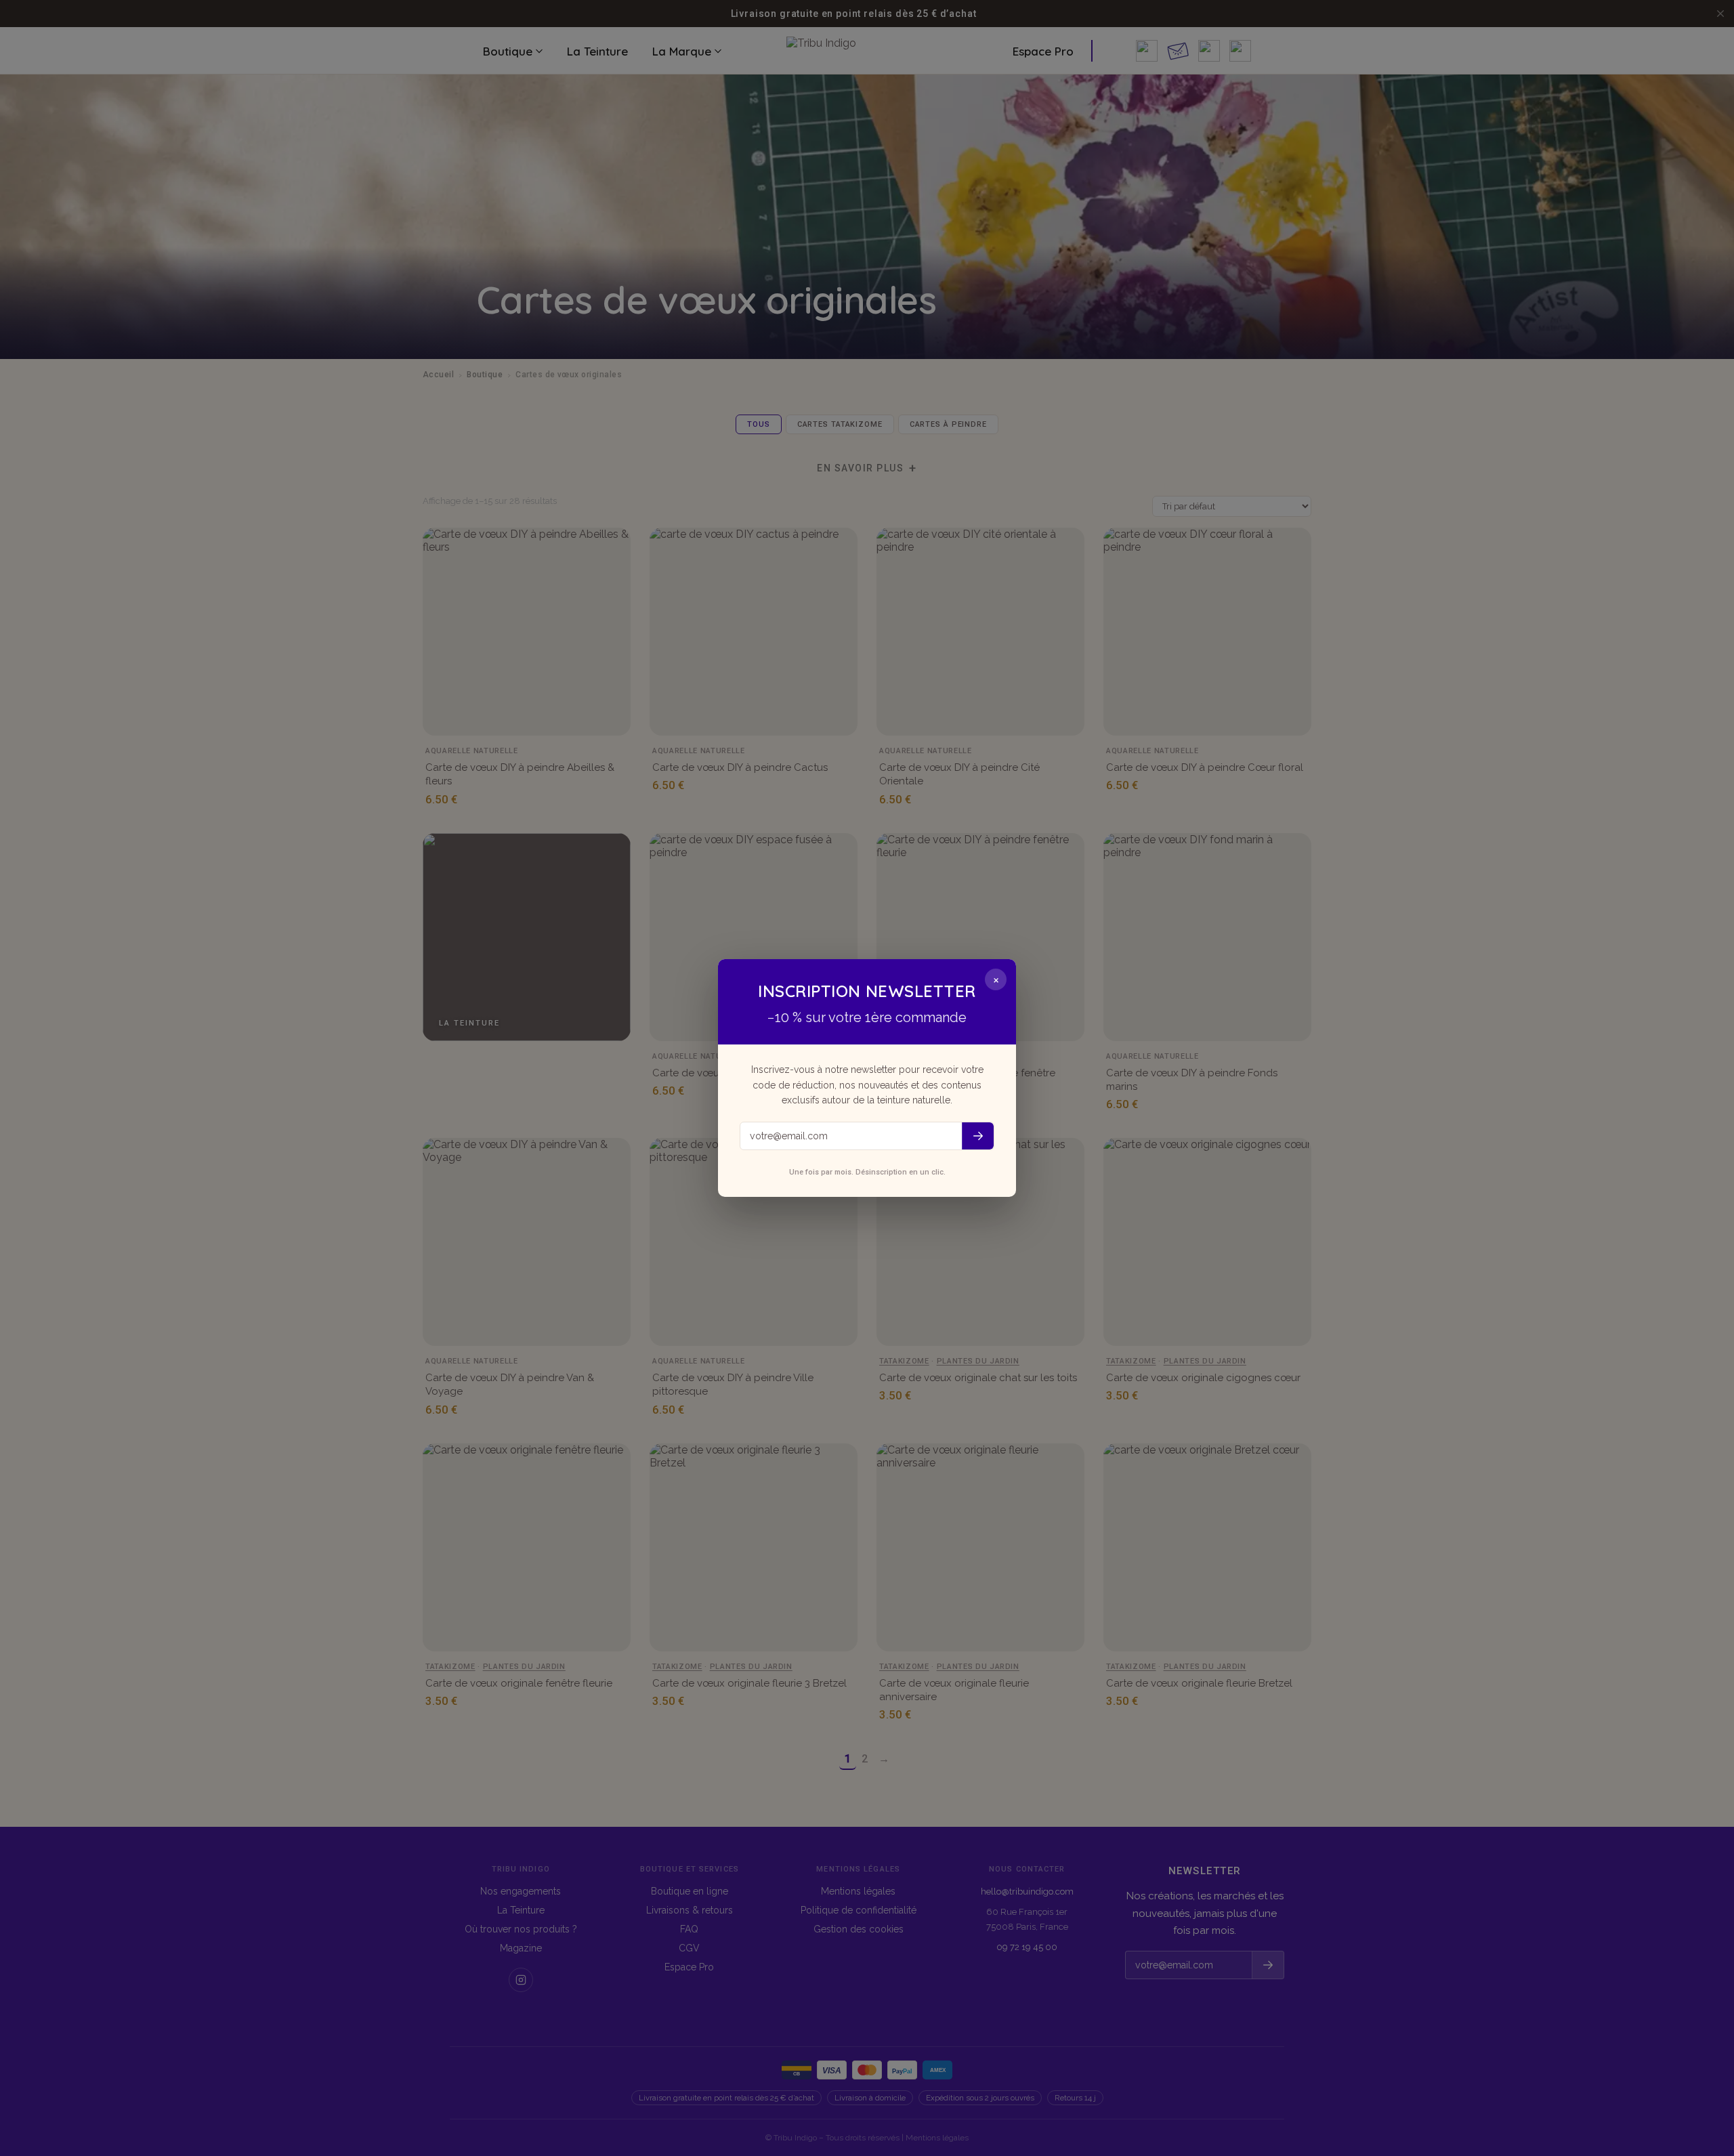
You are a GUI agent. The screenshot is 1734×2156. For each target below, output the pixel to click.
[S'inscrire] (978, 1136)
